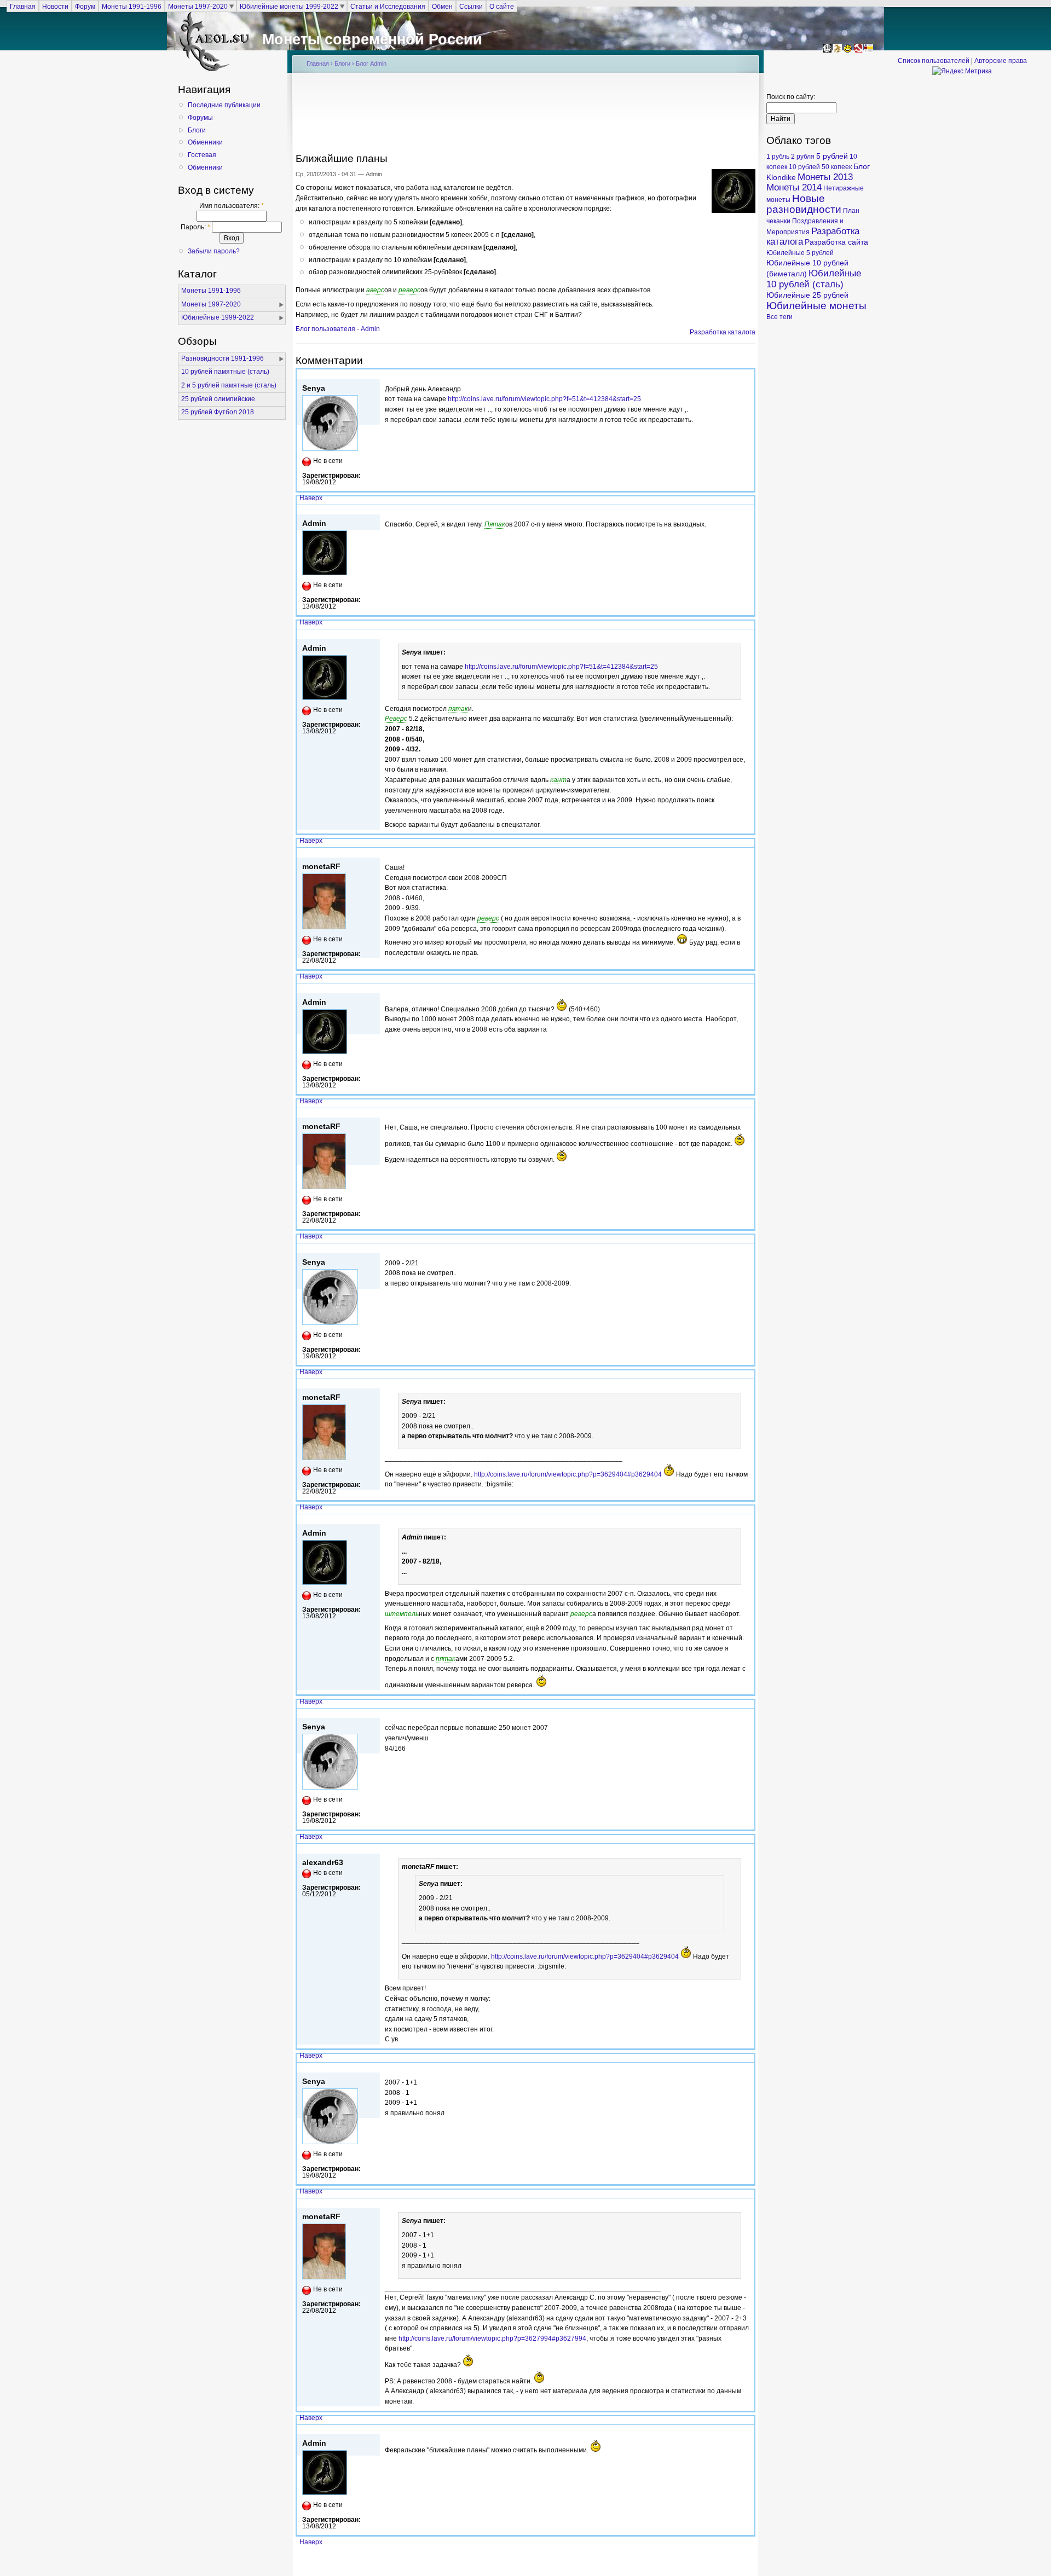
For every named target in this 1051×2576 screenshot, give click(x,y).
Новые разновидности (804, 204)
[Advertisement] (525, 116)
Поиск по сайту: (791, 97)
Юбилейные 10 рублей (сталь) (814, 279)
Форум (85, 6)
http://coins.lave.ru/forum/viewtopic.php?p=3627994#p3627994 (492, 2338)
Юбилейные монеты (816, 306)
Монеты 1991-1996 (132, 6)
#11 (746, 1848)
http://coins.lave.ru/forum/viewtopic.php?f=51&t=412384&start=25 (544, 399)
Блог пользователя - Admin (338, 329)
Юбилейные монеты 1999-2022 (289, 6)
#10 (746, 1713)
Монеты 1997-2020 (198, 6)
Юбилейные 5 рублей (800, 253)
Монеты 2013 (825, 177)
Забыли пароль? (214, 251)
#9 (748, 1519)
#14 (746, 2429)
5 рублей (832, 156)
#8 (748, 1383)
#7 (748, 1248)
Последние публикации (224, 105)
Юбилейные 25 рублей (807, 295)
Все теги (779, 317)
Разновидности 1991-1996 (223, 358)
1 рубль (778, 157)
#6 (748, 1113)
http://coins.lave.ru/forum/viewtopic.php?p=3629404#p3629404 (568, 1474)
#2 (748, 510)
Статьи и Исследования (388, 6)
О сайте (502, 6)
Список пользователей (934, 61)
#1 (748, 374)
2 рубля (803, 157)
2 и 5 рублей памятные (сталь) (229, 385)
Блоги (197, 130)
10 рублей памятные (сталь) (225, 372)
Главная (23, 6)
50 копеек (837, 167)
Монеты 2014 (794, 187)
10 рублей (804, 167)
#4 (748, 852)
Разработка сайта (836, 242)
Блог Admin (371, 63)
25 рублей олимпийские (218, 399)
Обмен (442, 6)
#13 (746, 2203)
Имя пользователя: (232, 206)
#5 (748, 988)
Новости (55, 6)
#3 (748, 634)
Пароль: (195, 227)
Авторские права (1001, 61)
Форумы (200, 118)
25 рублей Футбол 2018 (218, 412)
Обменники (205, 142)
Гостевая (202, 155)
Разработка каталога (723, 332)
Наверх (311, 498)
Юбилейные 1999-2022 (218, 317)
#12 (746, 2067)
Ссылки (471, 6)
